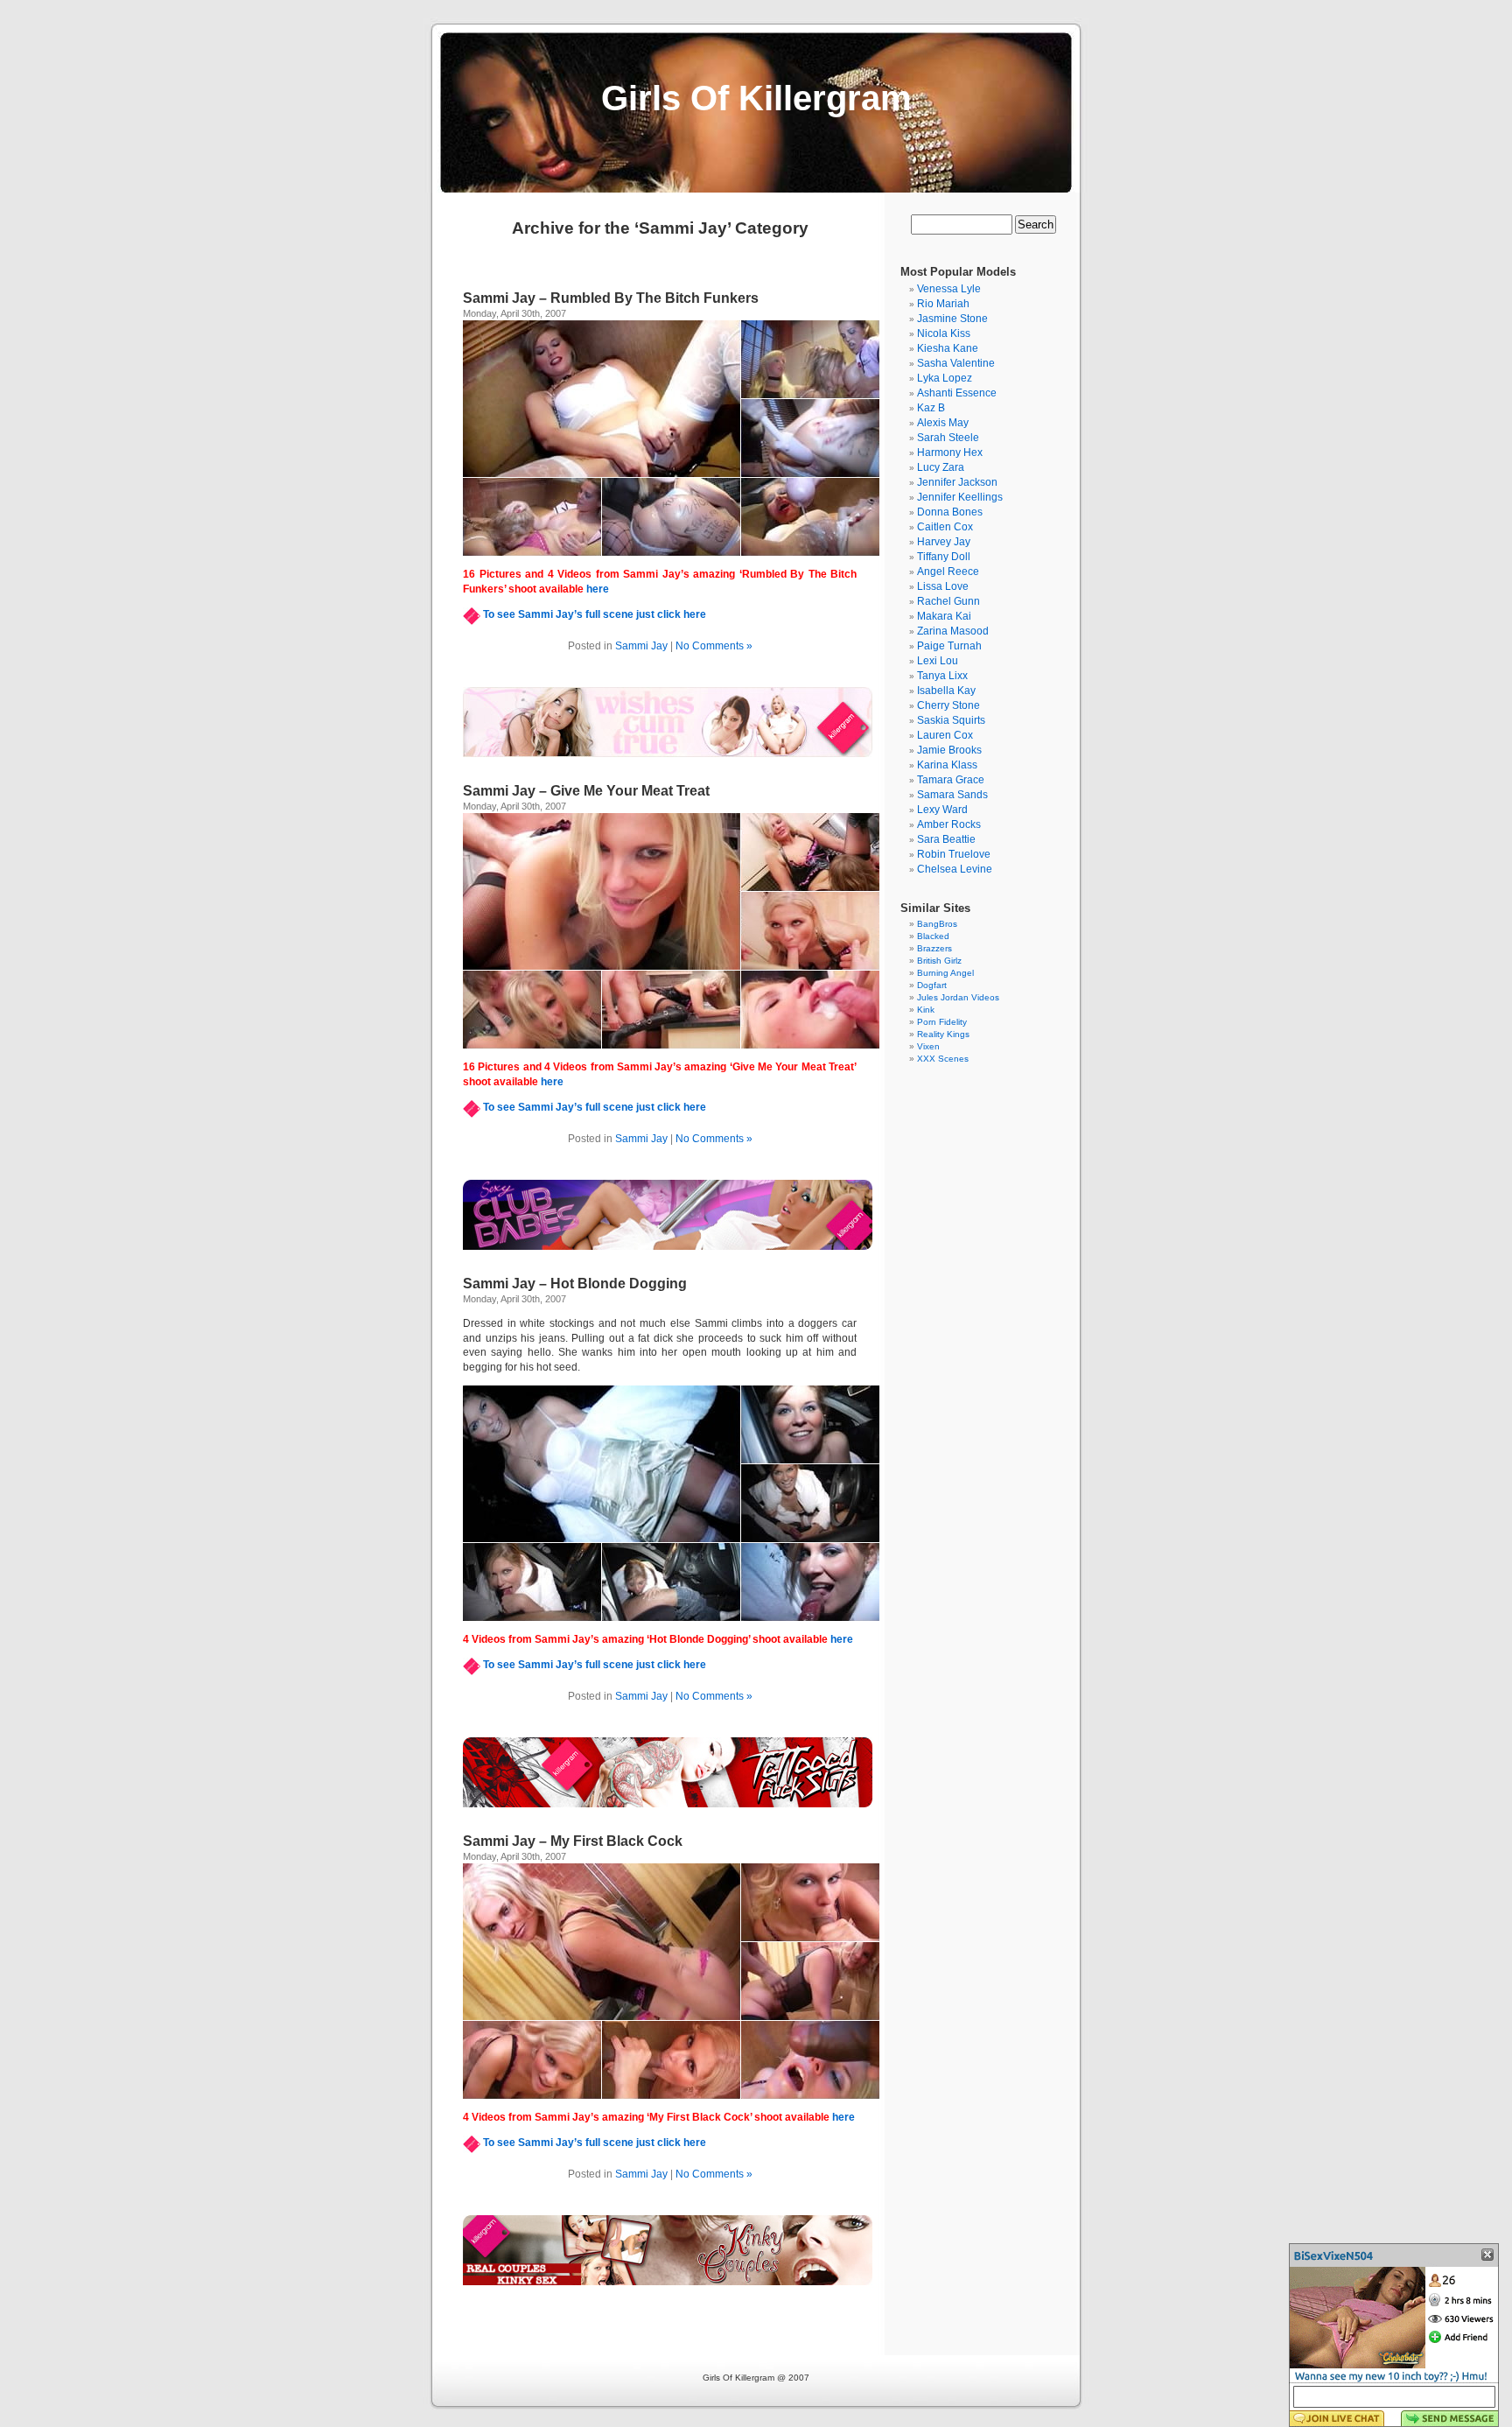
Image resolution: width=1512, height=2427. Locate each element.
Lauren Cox (945, 735)
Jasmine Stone (952, 319)
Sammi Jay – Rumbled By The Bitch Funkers (611, 298)
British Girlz (939, 961)
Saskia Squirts (951, 720)
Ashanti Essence (957, 393)
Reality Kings (943, 1034)
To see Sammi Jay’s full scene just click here (595, 614)
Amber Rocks (949, 824)
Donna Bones (950, 512)
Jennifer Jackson (957, 482)
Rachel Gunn (948, 601)
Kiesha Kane (948, 348)
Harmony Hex (950, 452)
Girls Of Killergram (756, 98)
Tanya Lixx (942, 676)
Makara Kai (944, 616)
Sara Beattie (946, 839)
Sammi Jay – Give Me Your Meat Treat (586, 791)
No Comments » (714, 646)
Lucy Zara (941, 467)
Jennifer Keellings (960, 497)
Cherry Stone (948, 705)
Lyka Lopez (945, 378)
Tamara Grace (951, 780)
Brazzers (934, 948)
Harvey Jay (944, 542)
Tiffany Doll (944, 557)
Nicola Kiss (944, 333)
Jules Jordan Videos (958, 997)
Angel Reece (948, 572)
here (598, 589)
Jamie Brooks (949, 750)
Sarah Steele (948, 438)
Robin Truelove (954, 854)
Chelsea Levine (955, 869)
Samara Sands (952, 795)
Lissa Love (943, 586)
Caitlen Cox (945, 527)
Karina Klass (947, 765)
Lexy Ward (942, 810)
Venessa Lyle (949, 289)
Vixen (928, 1046)
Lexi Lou (938, 661)
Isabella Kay (946, 691)
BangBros (937, 924)
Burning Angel (945, 973)
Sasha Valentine (956, 363)
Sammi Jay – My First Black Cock (573, 1841)
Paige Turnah (949, 646)
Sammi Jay (641, 646)
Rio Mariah (943, 304)
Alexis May (943, 423)
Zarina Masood (953, 631)
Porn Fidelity (942, 1022)
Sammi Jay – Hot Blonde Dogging (575, 1284)
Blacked (933, 936)
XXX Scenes (943, 1059)
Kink (926, 1010)
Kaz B (931, 408)
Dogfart (932, 985)
